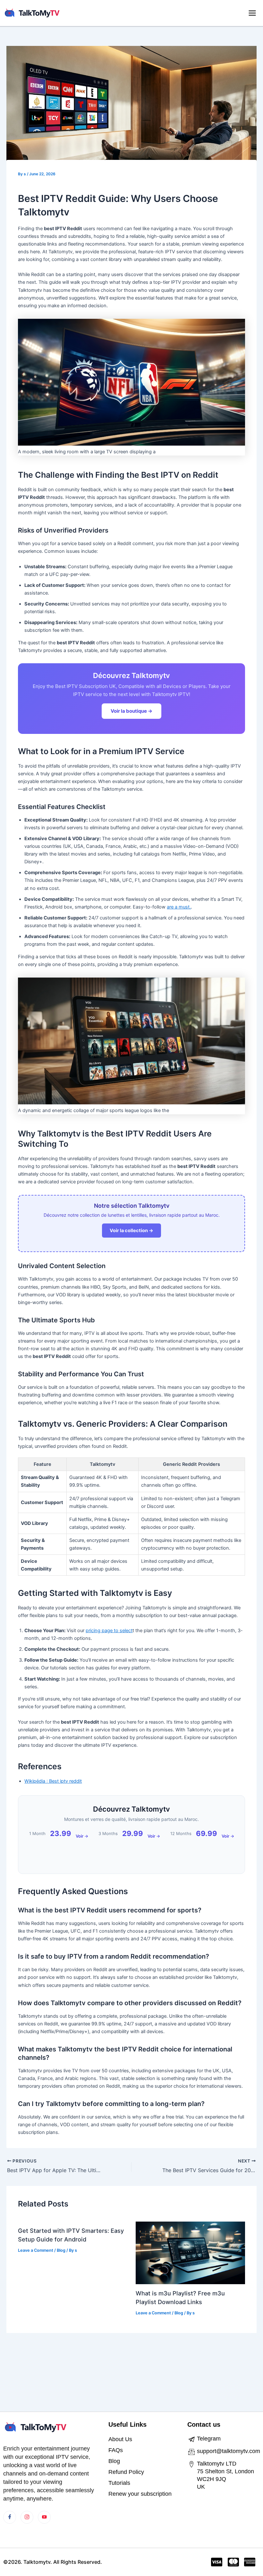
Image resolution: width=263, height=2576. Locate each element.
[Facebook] (10, 2517)
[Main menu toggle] (252, 13)
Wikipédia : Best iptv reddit (53, 1781)
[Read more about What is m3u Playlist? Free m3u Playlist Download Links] (190, 2253)
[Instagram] (27, 2517)
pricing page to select (109, 1631)
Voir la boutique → (131, 711)
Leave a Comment (36, 2250)
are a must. (179, 907)
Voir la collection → (131, 1231)
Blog (61, 2250)
